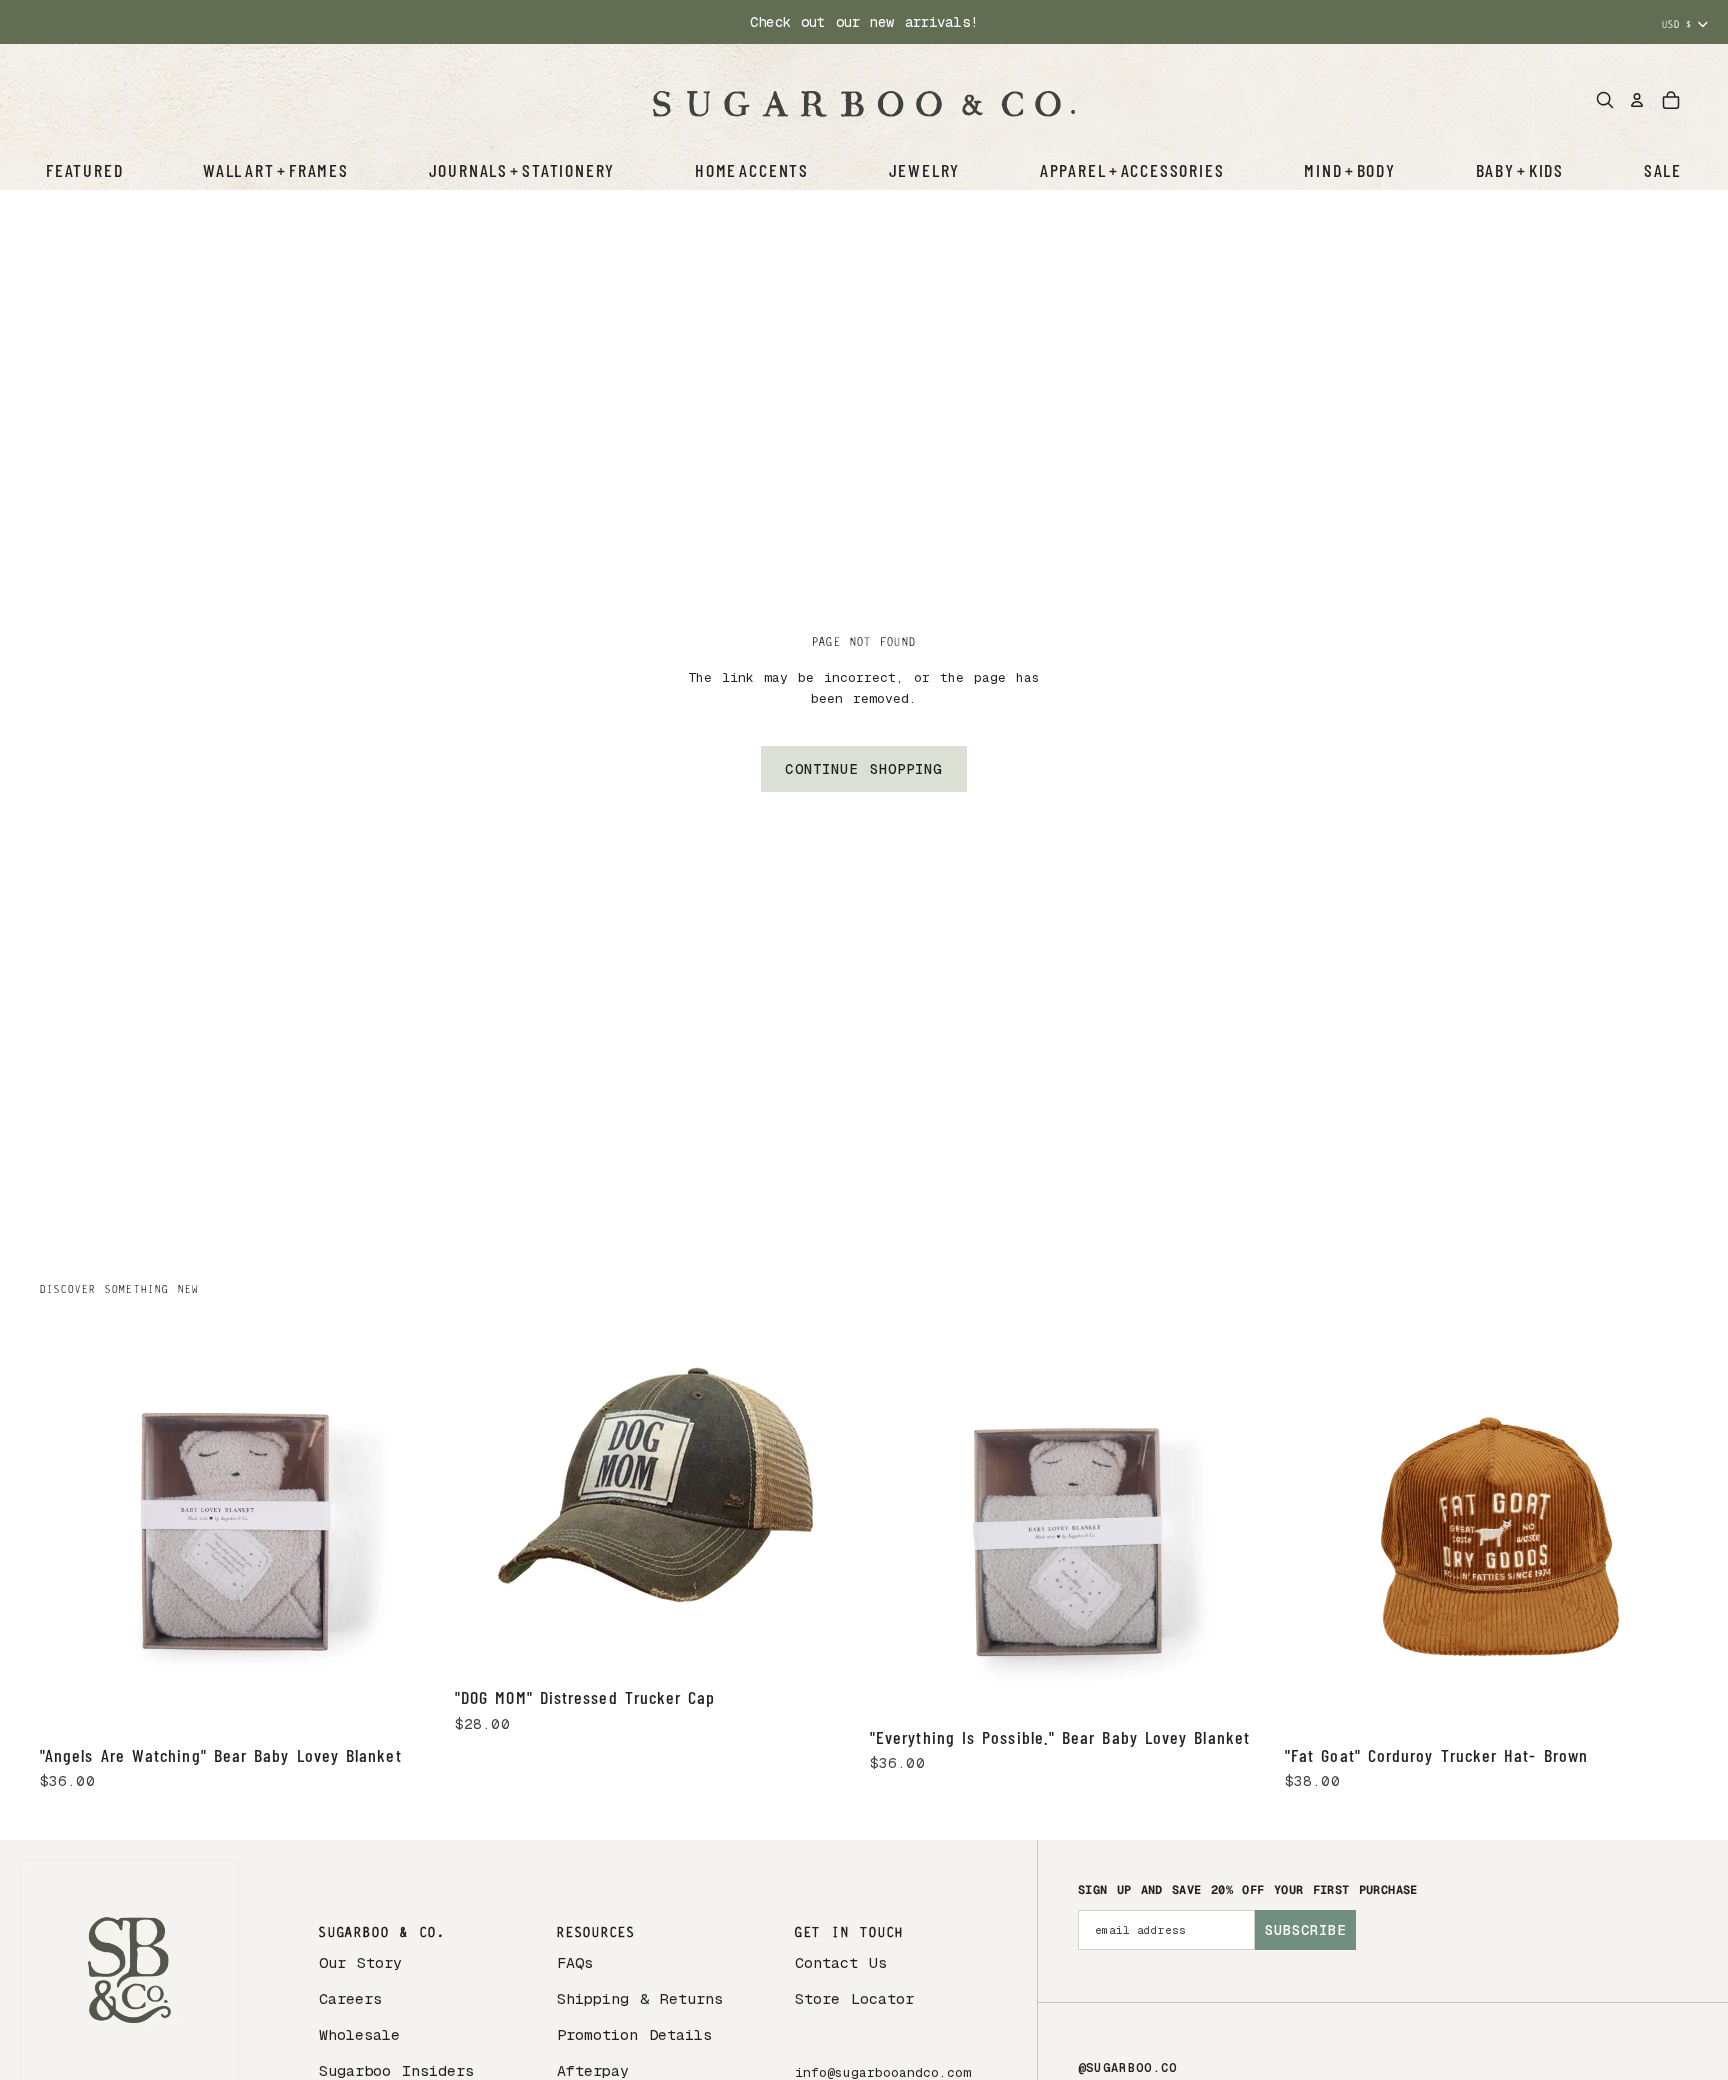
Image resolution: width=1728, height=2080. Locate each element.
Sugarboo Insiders (396, 2070)
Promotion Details (634, 2034)
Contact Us (841, 1962)
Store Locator (854, 1998)
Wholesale (359, 2034)
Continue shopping (863, 769)
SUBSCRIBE (1305, 1930)
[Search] (1605, 100)
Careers (350, 1998)
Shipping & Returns (640, 1998)
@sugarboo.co (1128, 2068)
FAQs (575, 1962)
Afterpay (593, 2070)
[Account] (1637, 100)
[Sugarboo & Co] (864, 100)
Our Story (360, 1962)
